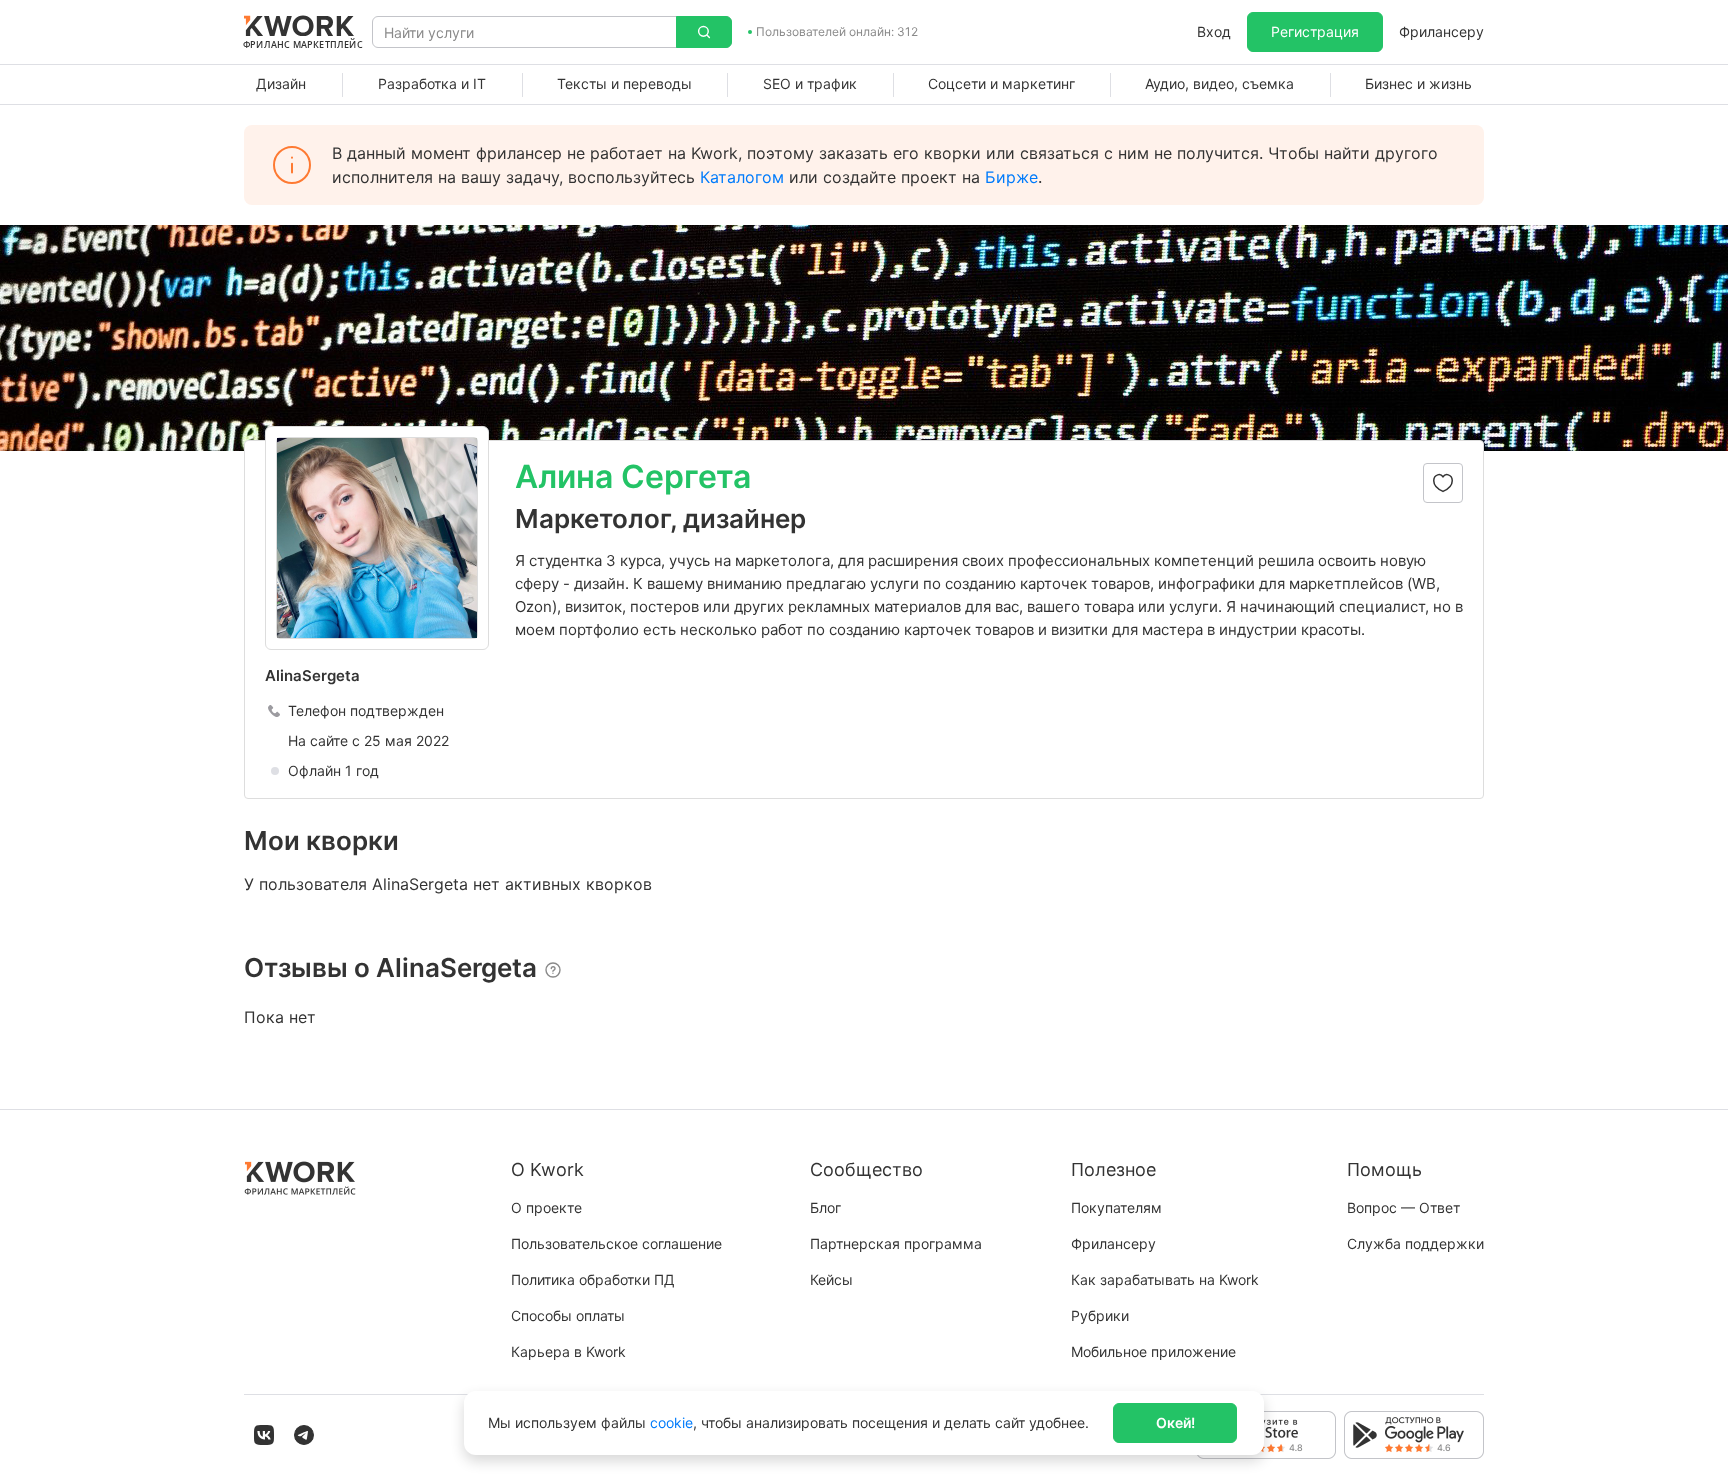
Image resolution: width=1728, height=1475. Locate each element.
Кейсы (831, 1279)
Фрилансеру (1441, 31)
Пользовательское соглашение (616, 1243)
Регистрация (1315, 31)
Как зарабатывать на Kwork (1165, 1279)
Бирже (1011, 177)
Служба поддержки (1415, 1243)
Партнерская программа (896, 1243)
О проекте (546, 1207)
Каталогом (742, 177)
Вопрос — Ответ (1403, 1207)
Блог (825, 1207)
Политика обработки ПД (593, 1279)
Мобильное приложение (1153, 1351)
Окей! (1175, 1422)
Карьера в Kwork (568, 1351)
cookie (671, 1422)
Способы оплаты (568, 1315)
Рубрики (1100, 1315)
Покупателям (1116, 1207)
